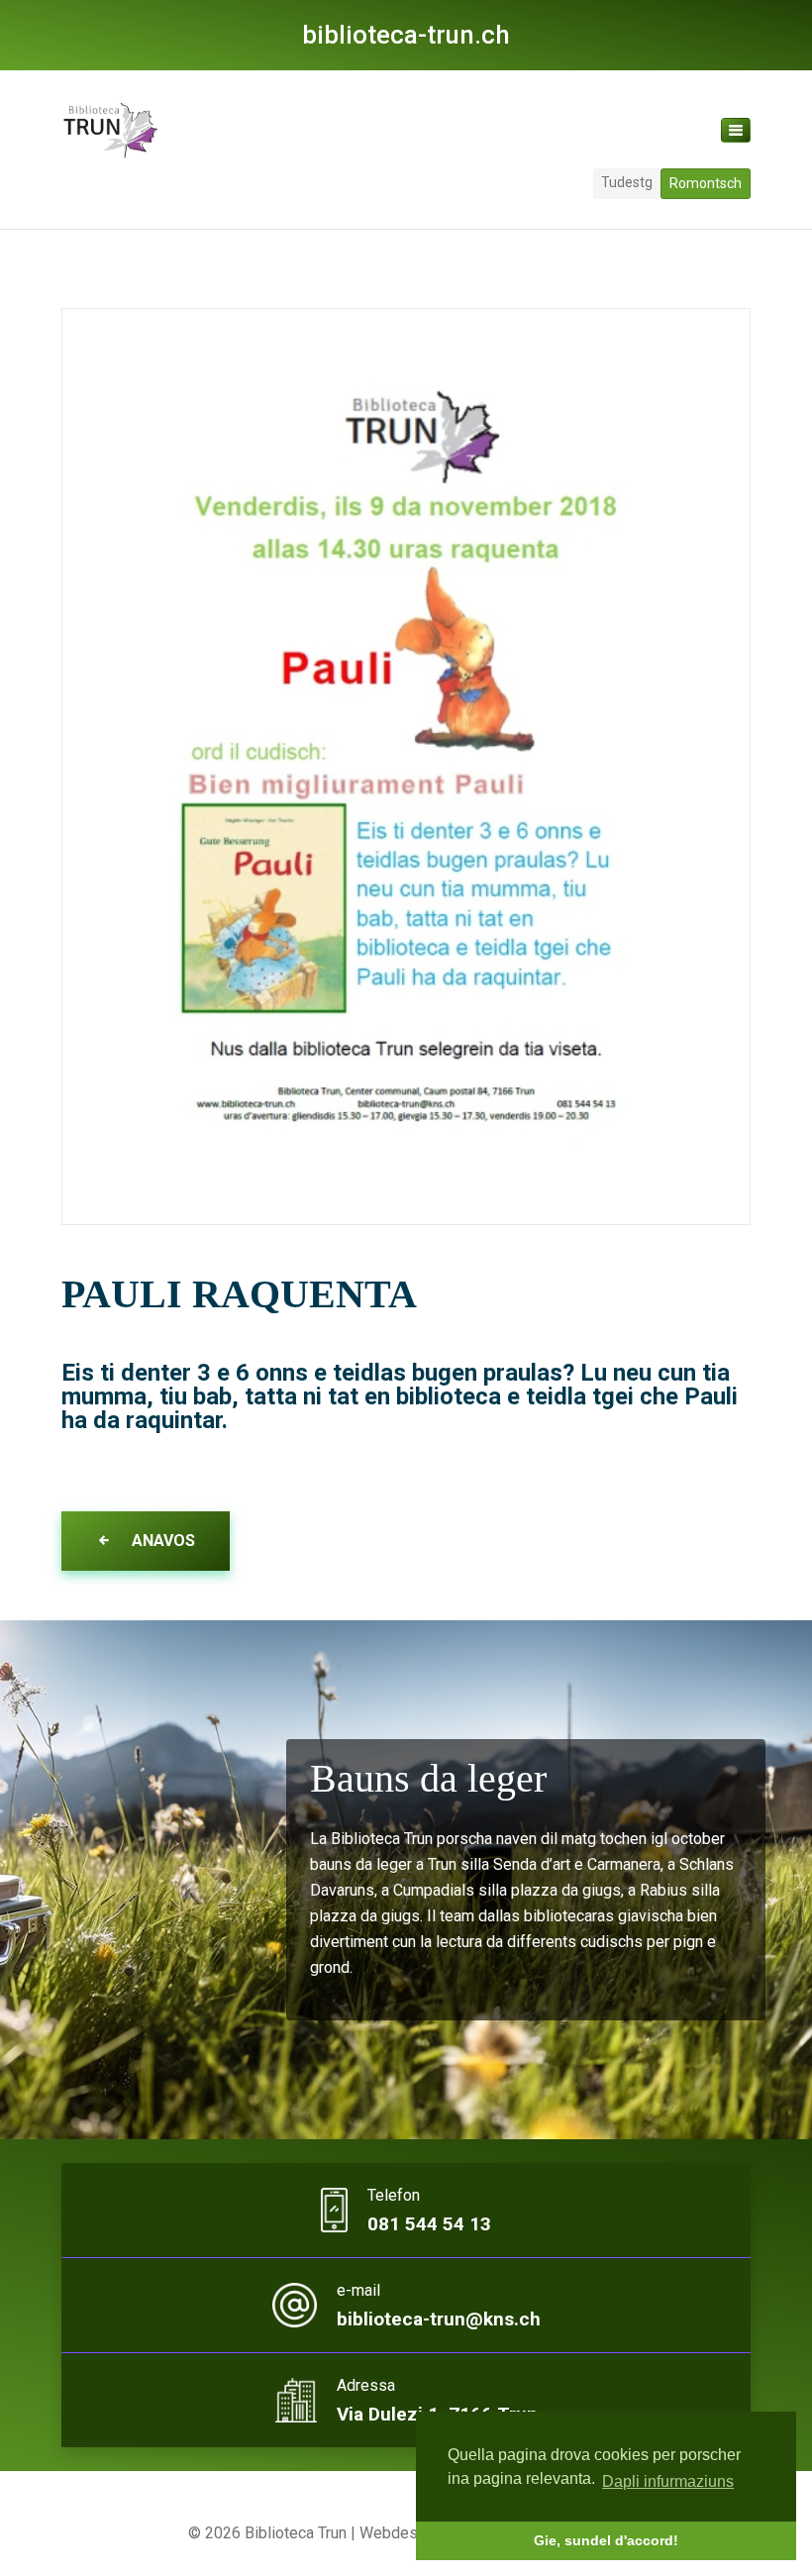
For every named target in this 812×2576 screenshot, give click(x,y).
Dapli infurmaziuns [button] (668, 2481)
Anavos (161, 1541)
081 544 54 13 (429, 2224)
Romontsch (706, 183)
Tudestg (627, 182)
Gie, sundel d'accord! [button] (606, 2540)
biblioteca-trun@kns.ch (439, 2319)
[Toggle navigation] (736, 130)
